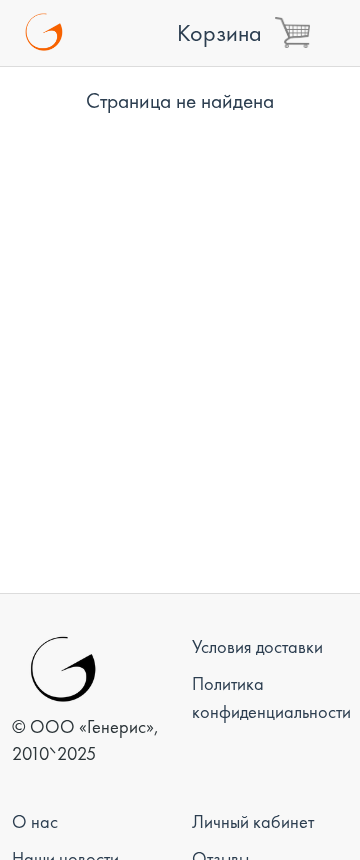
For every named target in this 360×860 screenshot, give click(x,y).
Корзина (219, 32)
